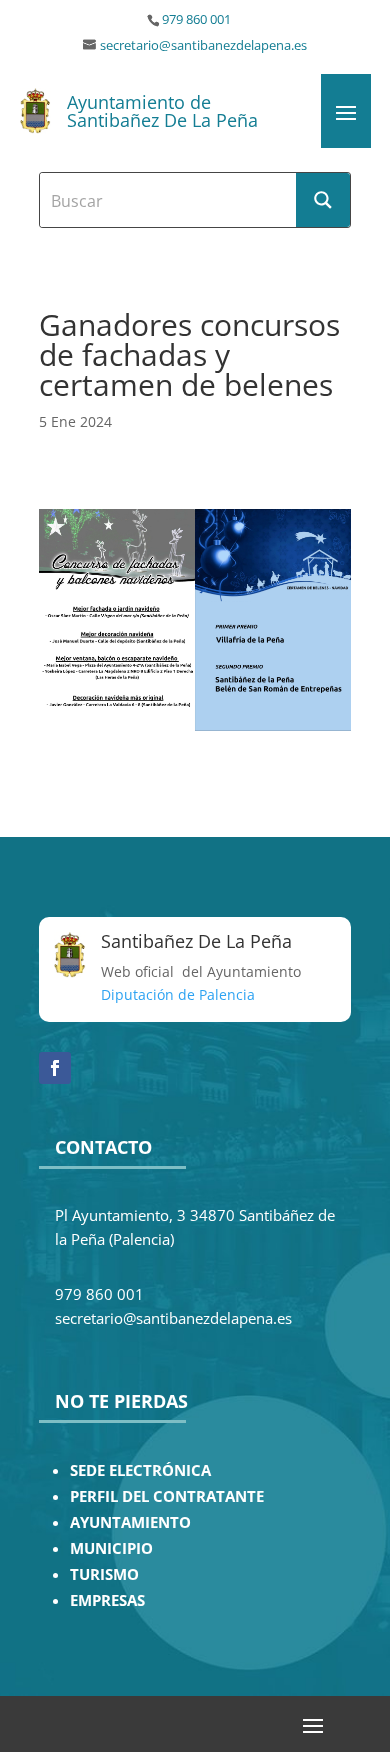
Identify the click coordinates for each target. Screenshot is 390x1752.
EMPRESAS (107, 1600)
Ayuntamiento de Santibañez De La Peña (162, 111)
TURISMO (104, 1574)
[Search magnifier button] (323, 200)
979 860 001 (196, 19)
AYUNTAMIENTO (130, 1522)
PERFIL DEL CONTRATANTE (167, 1496)
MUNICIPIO (111, 1548)
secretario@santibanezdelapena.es (203, 45)
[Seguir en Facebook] (55, 1068)
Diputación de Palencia (178, 994)
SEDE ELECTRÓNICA (140, 1470)
